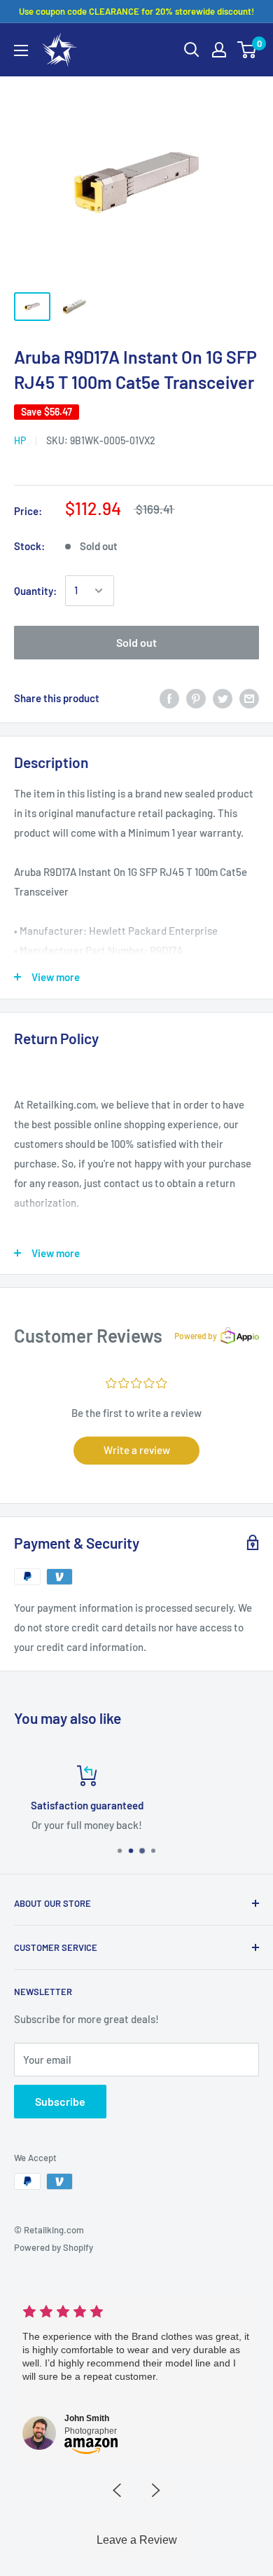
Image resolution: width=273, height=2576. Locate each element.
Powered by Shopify (54, 2247)
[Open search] (192, 50)
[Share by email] (249, 698)
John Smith (87, 2418)
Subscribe (60, 2101)
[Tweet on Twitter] (223, 698)
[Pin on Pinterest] (196, 698)
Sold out (136, 642)
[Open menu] (21, 50)
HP (20, 440)
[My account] (219, 50)
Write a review (137, 1450)
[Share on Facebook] (169, 698)
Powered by (196, 1336)
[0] (247, 50)
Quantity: (35, 591)
